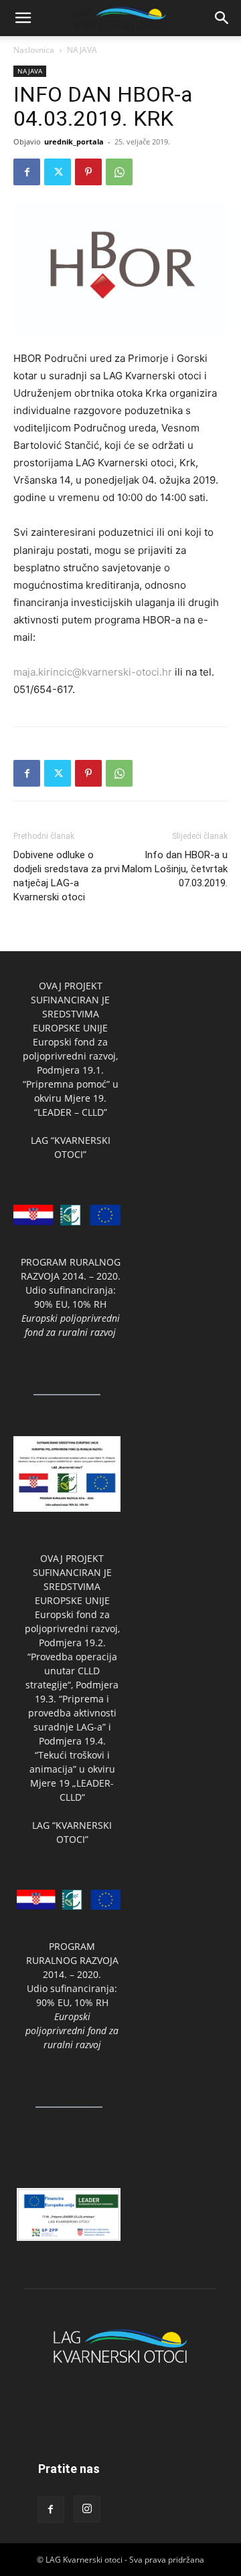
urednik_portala (74, 141)
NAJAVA (82, 50)
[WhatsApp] (119, 172)
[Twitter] (58, 172)
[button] (23, 18)
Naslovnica (34, 50)
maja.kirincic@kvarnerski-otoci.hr (93, 672)
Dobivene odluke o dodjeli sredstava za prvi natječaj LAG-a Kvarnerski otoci (67, 876)
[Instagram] (87, 2509)
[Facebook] (27, 172)
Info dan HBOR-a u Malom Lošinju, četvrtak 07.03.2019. (175, 869)
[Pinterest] (88, 172)
